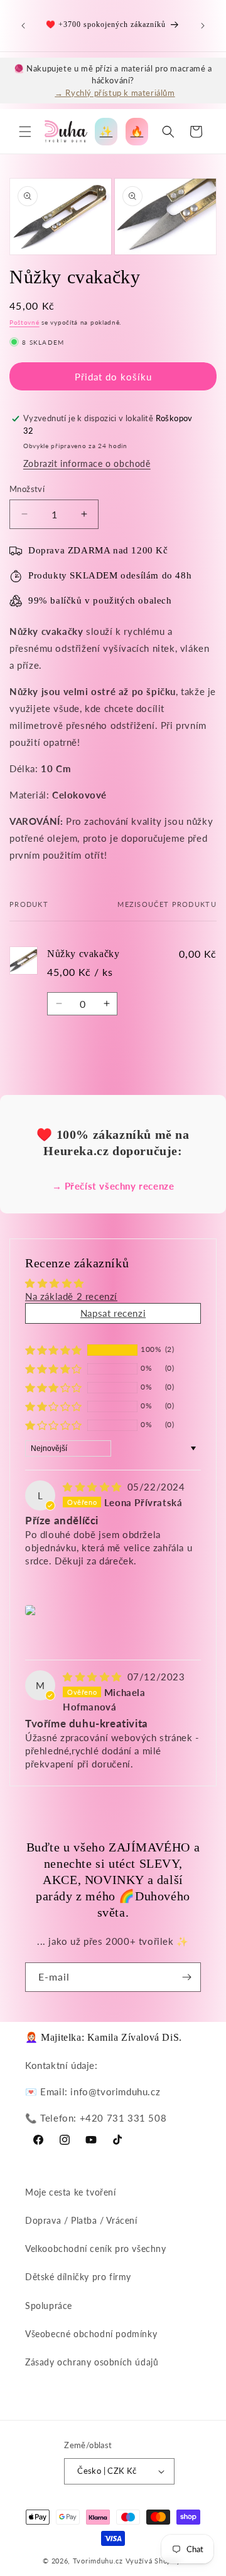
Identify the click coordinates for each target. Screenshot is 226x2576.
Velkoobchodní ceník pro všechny (96, 2249)
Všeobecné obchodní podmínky (91, 2334)
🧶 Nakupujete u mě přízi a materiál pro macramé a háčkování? (113, 80)
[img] (94, 1487)
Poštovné (24, 322)
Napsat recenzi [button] (113, 1313)
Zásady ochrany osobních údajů (92, 2362)
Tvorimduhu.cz (98, 2561)
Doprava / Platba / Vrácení (81, 2220)
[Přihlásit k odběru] (186, 1977)
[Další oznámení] (203, 26)
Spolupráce (49, 2306)
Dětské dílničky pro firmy (78, 2277)
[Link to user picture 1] (32, 1610)
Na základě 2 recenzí (71, 1296)
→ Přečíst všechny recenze (113, 1186)
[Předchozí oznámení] (23, 26)
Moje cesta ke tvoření (71, 2192)
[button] (25, 132)
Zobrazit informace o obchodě (87, 463)
